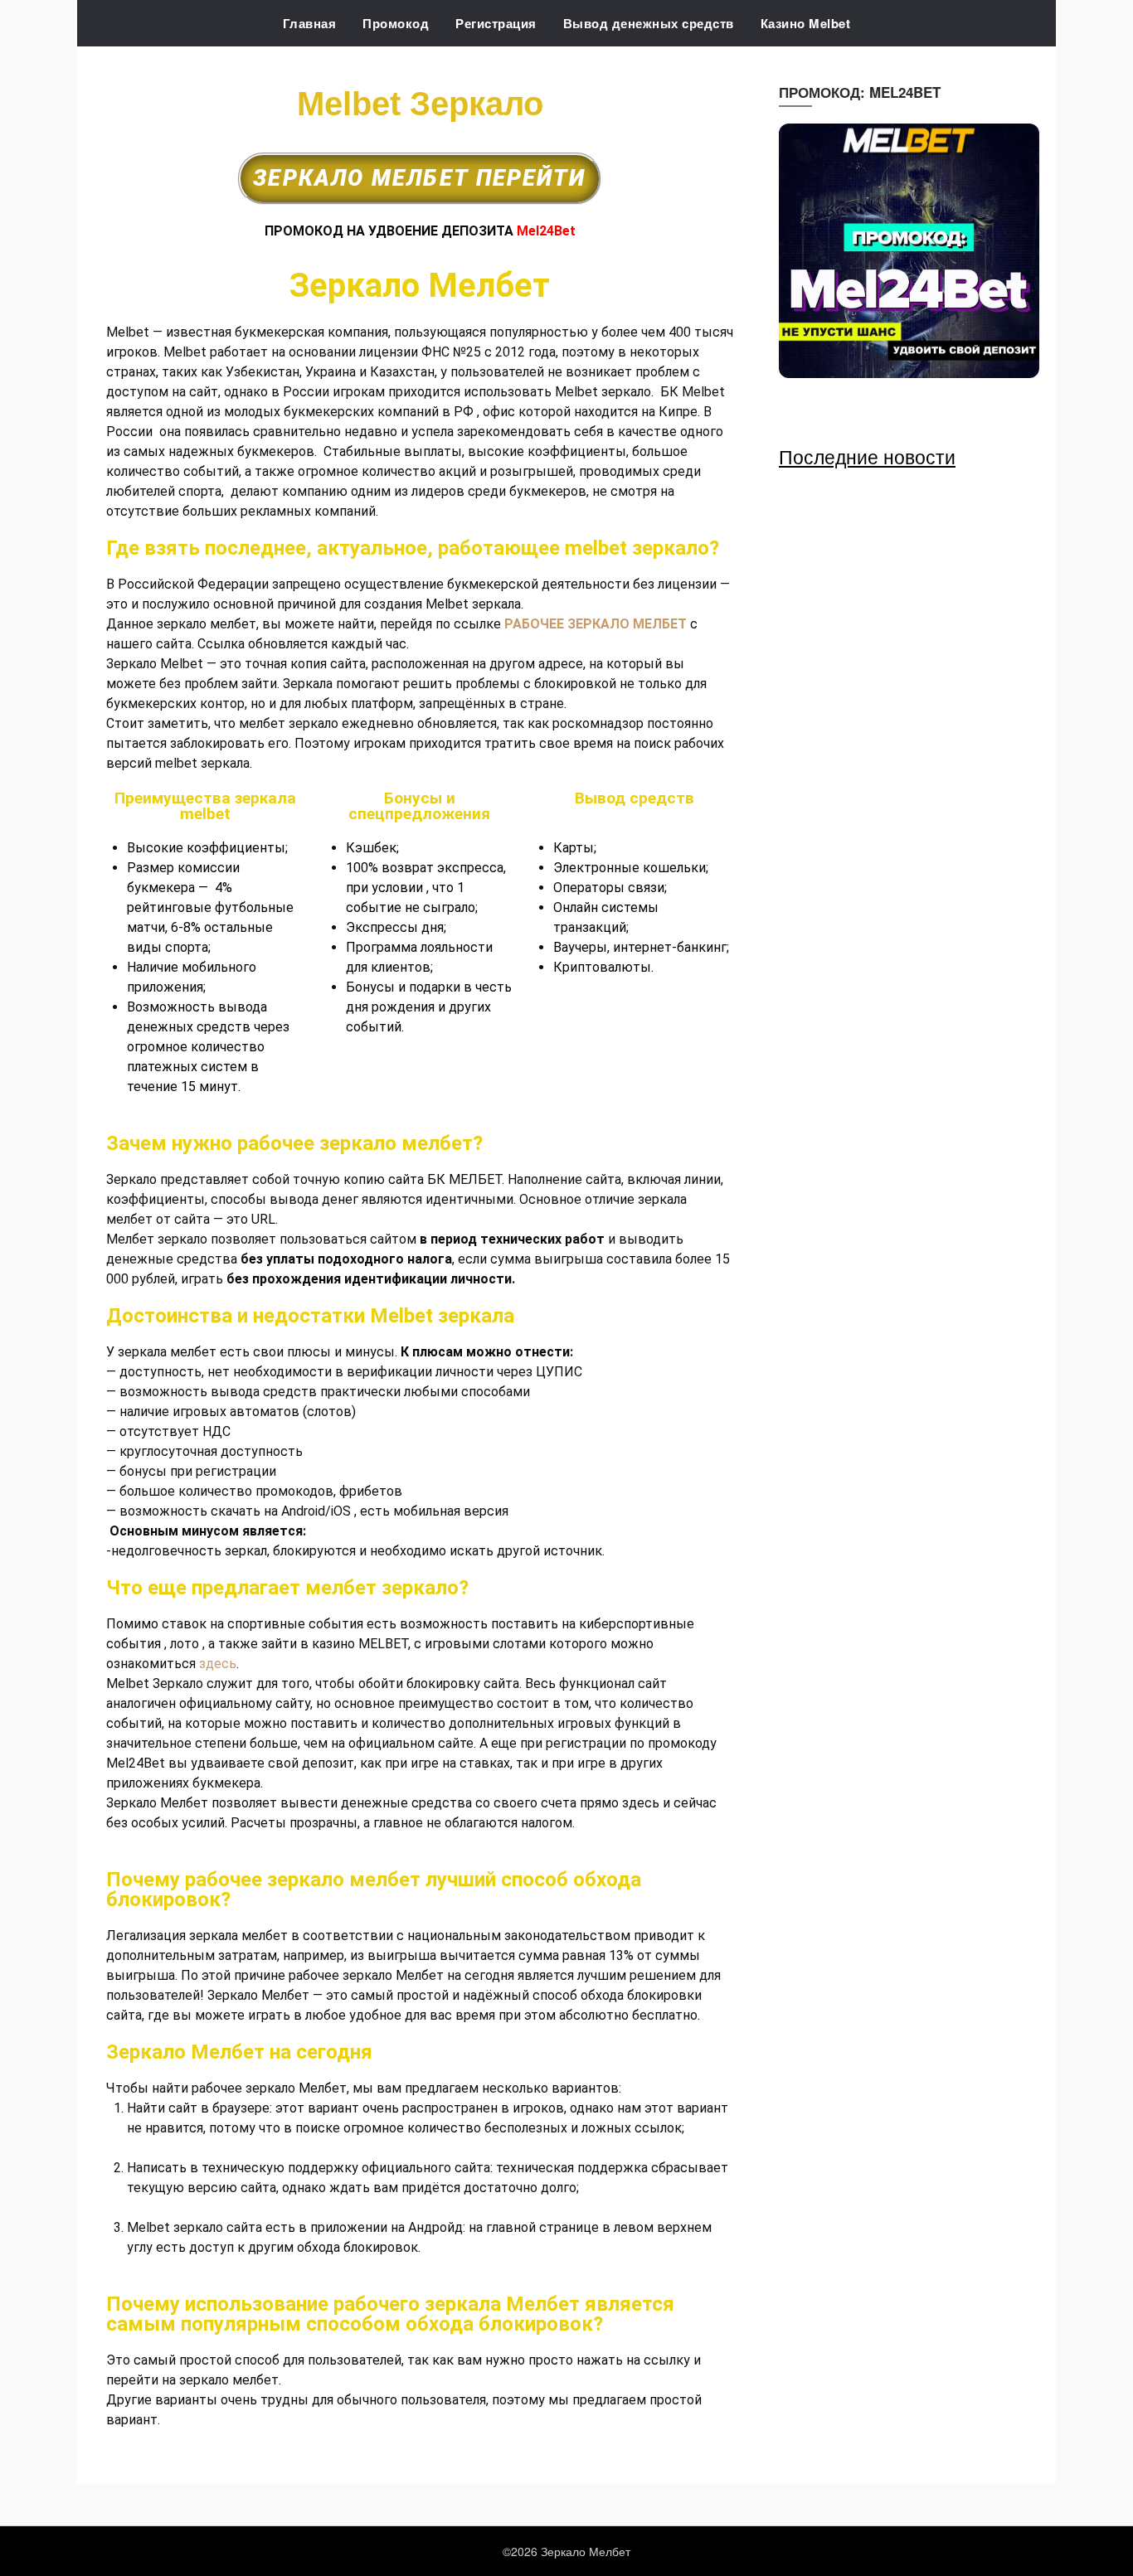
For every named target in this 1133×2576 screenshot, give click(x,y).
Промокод (396, 23)
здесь (218, 1664)
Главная (310, 23)
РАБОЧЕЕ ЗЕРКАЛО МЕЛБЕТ (596, 624)
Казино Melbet (806, 23)
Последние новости (867, 456)
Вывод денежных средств (649, 23)
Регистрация (496, 23)
